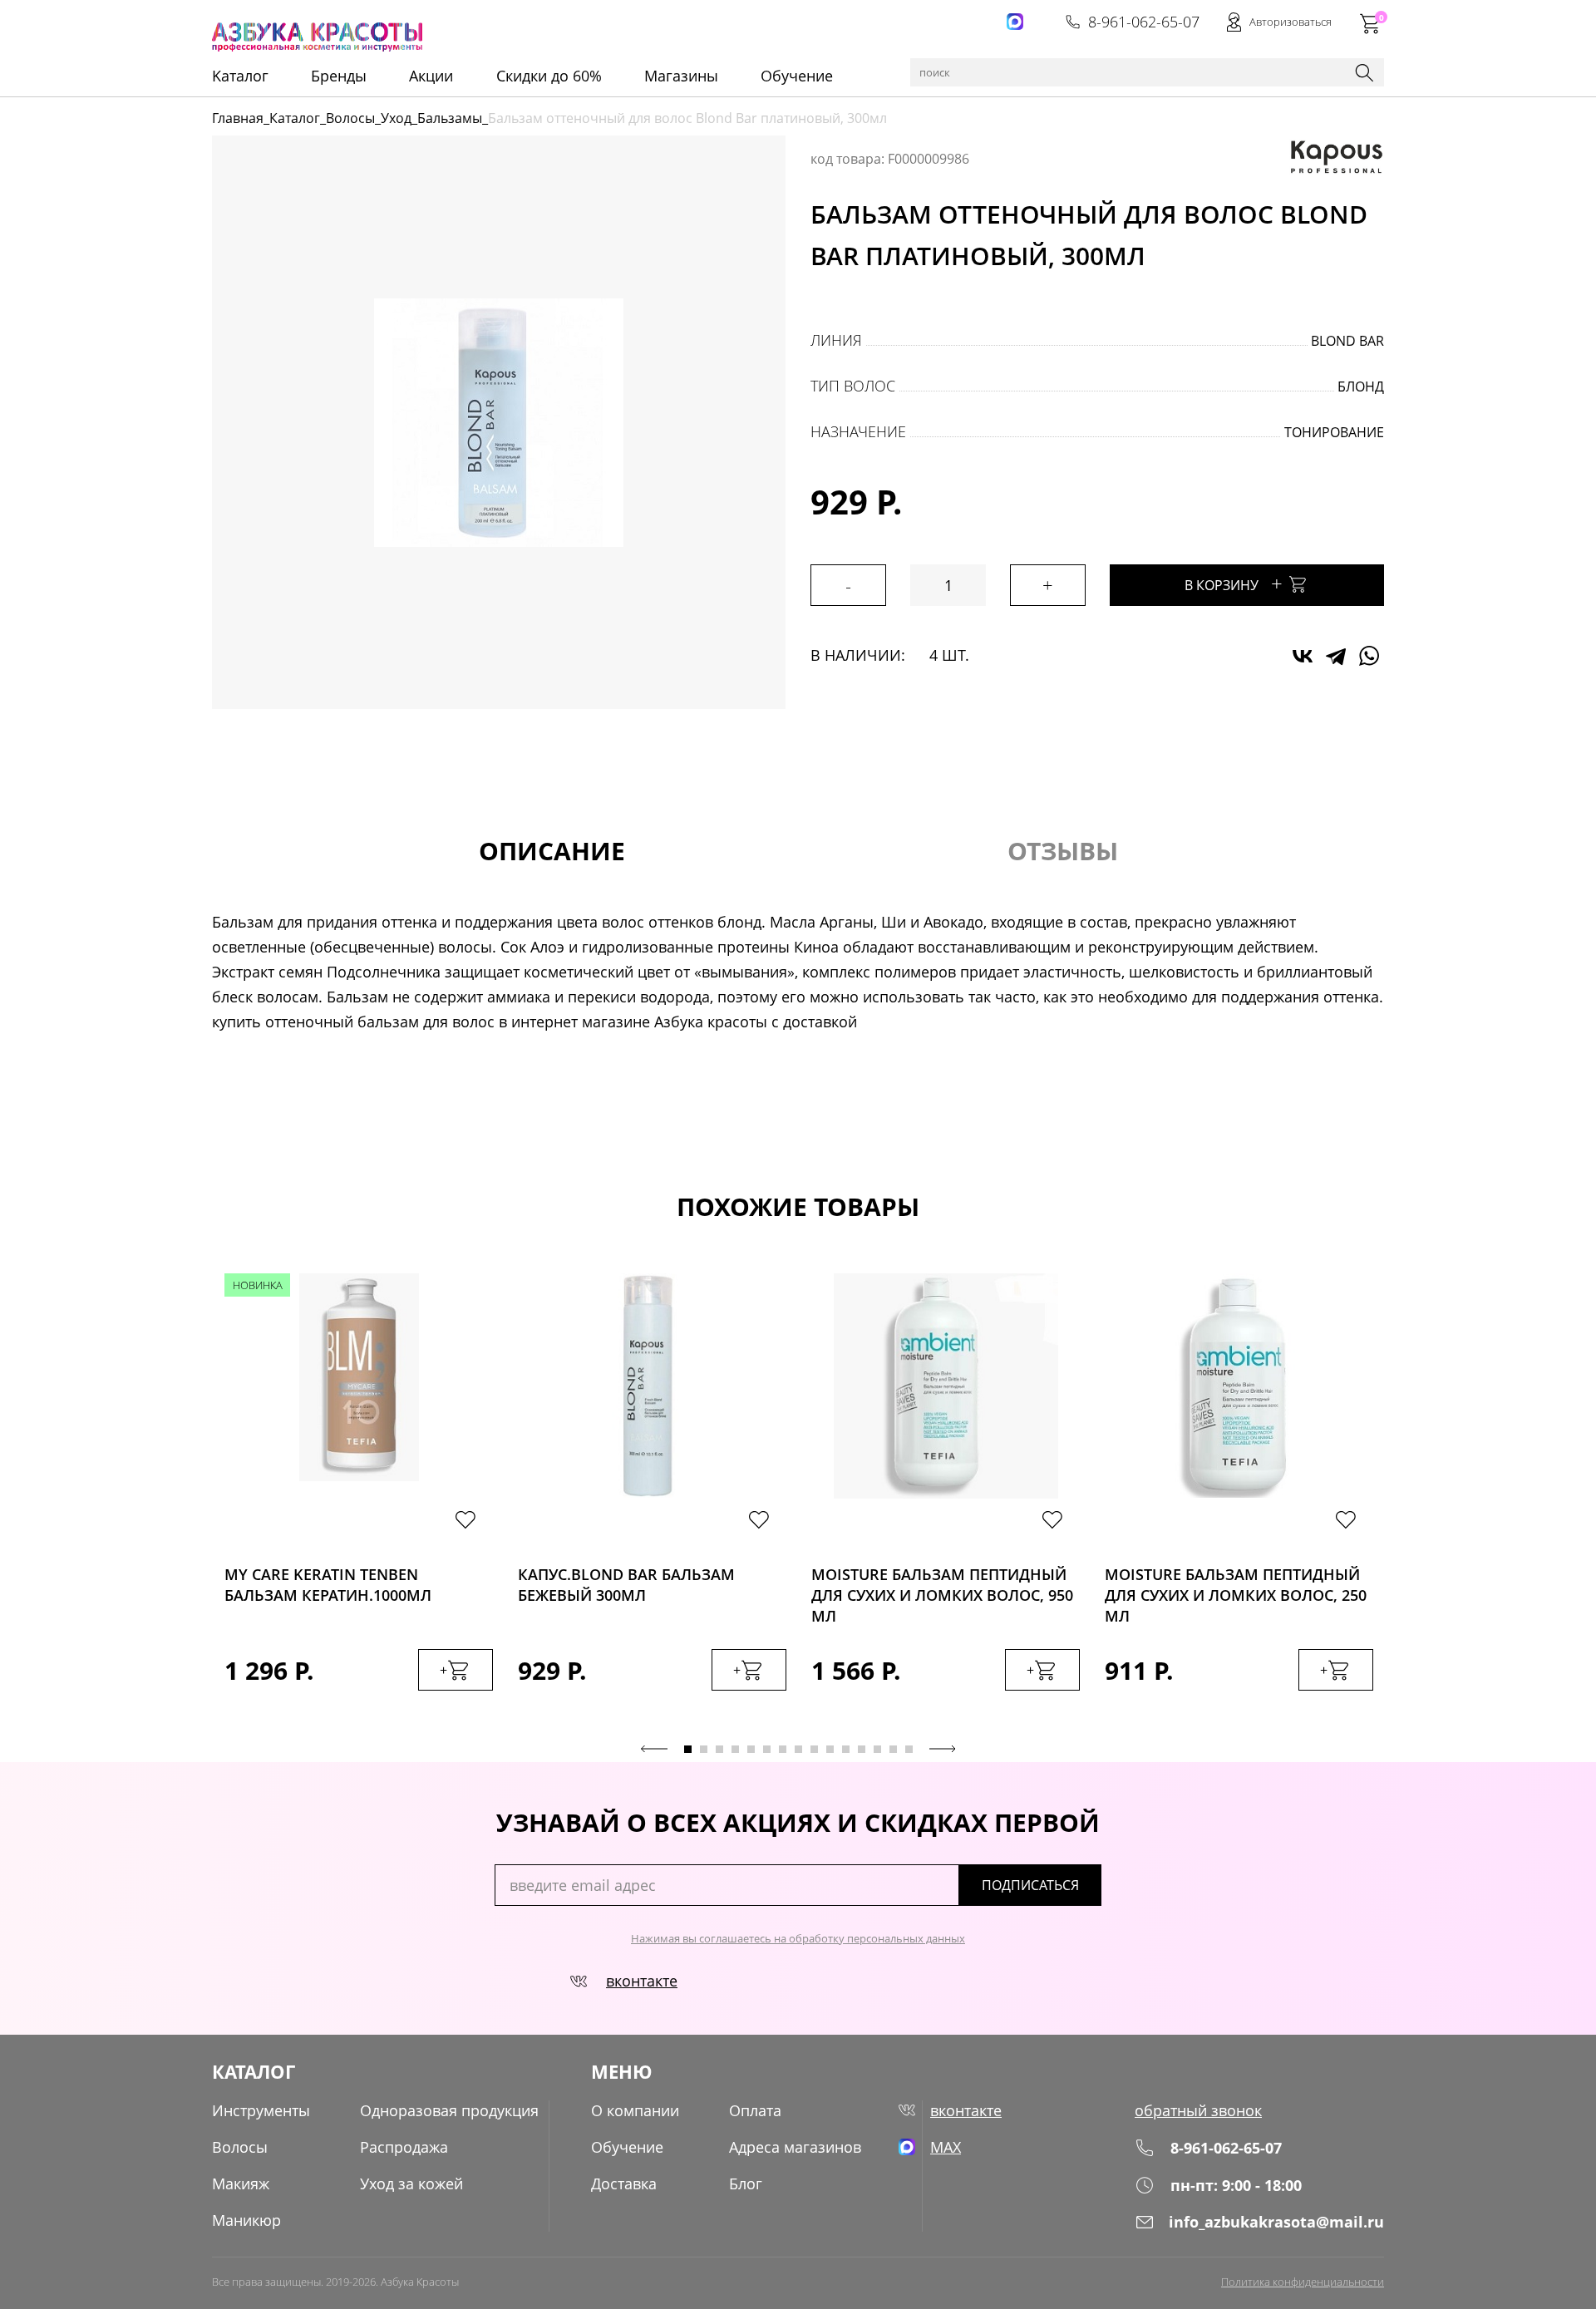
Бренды (339, 76)
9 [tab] (814, 1749)
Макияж (241, 2183)
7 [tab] (783, 1749)
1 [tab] (688, 1749)
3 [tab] (719, 1749)
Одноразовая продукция (449, 2110)
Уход (396, 118)
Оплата (755, 2110)
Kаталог (240, 76)
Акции (431, 76)
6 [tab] (767, 1749)
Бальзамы (450, 118)
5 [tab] (751, 1749)
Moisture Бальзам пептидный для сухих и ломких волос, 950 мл (942, 1590)
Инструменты (261, 2110)
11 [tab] (846, 1749)
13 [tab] (877, 1749)
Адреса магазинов (795, 2147)
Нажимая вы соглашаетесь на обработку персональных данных (798, 1938)
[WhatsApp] (1369, 656)
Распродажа (404, 2147)
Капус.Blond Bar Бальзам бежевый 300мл (626, 1585)
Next (943, 1749)
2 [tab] (704, 1749)
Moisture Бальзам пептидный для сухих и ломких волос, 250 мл (1236, 1590)
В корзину (1234, 583)
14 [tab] (893, 1749)
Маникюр (246, 2220)
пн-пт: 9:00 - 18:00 (1236, 2185)
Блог (746, 2183)
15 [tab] (909, 1749)
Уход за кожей (411, 2183)
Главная (238, 118)
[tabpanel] (359, 1499)
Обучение (797, 76)
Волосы (350, 118)
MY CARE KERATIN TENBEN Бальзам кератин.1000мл (328, 1585)
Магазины (681, 76)
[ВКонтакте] (1303, 656)
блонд (1361, 386)
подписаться (1030, 1885)
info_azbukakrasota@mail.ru (1276, 2222)
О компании (635, 2110)
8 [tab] (798, 1749)
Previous (654, 1749)
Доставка (624, 2183)
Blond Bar (1347, 341)
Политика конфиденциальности (1303, 2282)
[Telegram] (1336, 656)
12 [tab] (862, 1749)
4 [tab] (735, 1749)
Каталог (295, 118)
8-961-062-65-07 (1144, 22)
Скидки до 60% (549, 76)
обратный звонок (1198, 2110)
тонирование (1334, 432)
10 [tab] (830, 1749)
